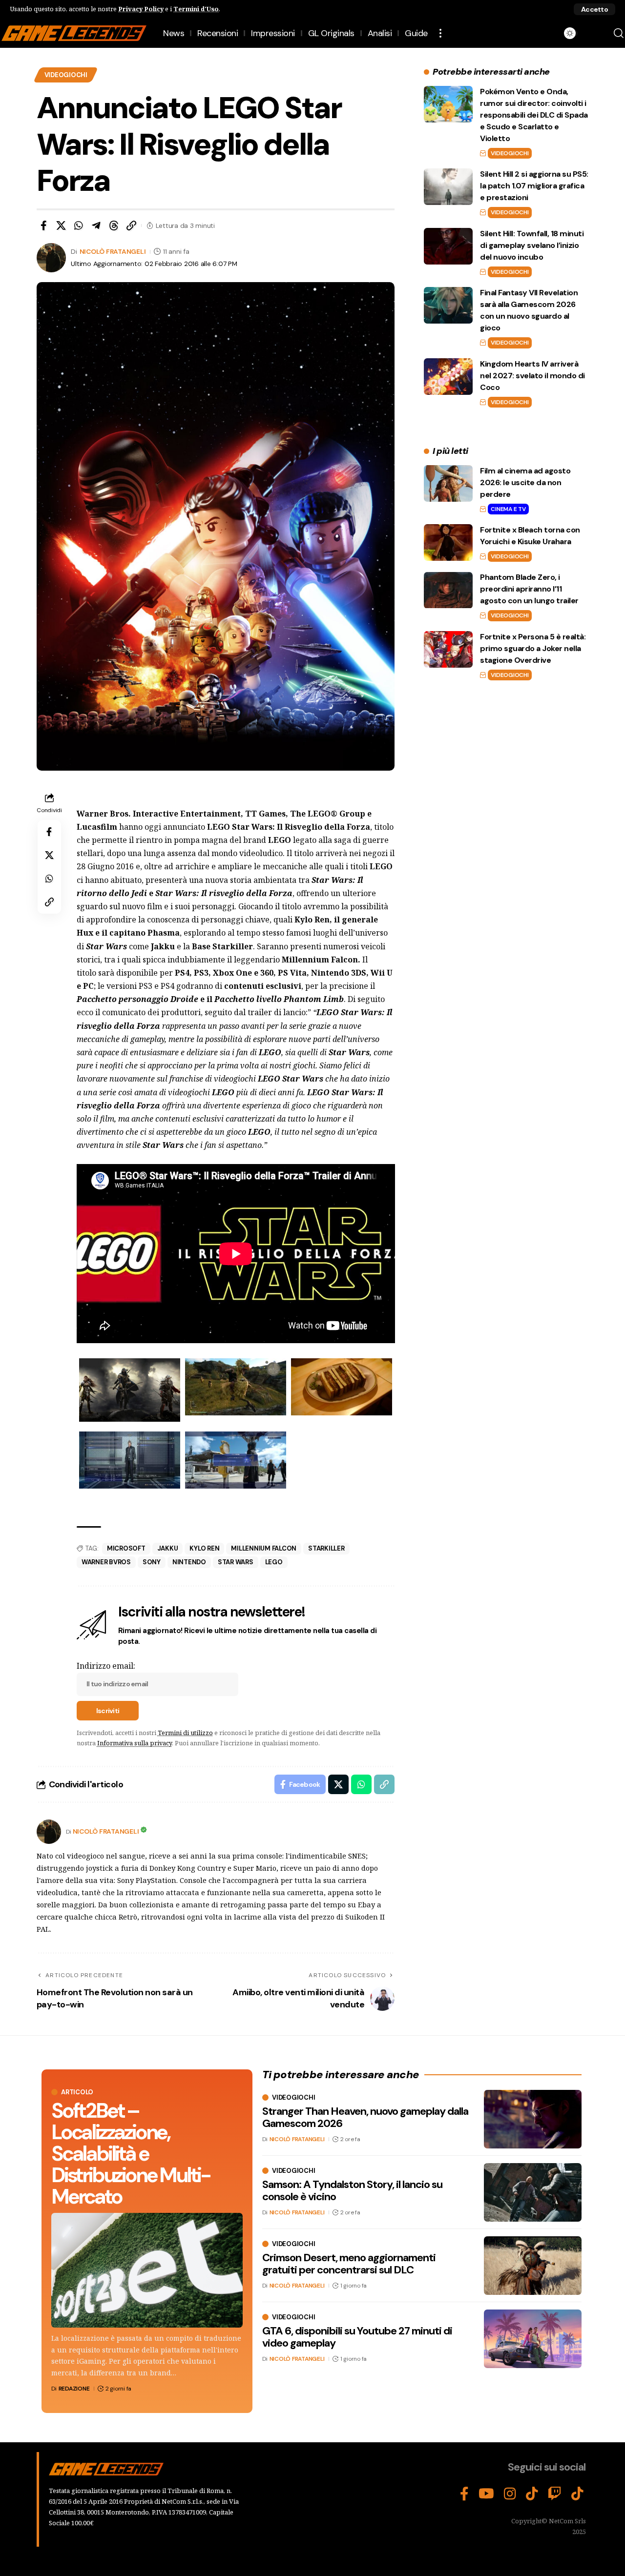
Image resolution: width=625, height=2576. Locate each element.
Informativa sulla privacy (135, 1743)
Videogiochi (66, 75)
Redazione (74, 2389)
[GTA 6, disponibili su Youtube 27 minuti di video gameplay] (533, 2339)
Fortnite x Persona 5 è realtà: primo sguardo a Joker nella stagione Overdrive (533, 648)
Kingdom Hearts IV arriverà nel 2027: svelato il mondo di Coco (532, 376)
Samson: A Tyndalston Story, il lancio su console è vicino (352, 2190)
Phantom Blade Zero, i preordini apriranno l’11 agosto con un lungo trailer (529, 589)
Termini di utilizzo (185, 1733)
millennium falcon (264, 1548)
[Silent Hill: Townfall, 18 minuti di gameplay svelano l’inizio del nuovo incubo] (448, 246)
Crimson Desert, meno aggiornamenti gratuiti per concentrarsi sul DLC (349, 2263)
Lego (274, 1562)
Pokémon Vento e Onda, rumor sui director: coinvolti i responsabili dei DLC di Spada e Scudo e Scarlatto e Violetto (534, 115)
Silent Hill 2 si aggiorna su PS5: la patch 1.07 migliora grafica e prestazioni (534, 186)
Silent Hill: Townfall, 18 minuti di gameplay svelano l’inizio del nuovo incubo (532, 245)
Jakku (168, 1548)
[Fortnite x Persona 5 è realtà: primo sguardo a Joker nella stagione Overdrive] (448, 649)
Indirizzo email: (106, 1666)
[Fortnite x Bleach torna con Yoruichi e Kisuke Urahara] (448, 542)
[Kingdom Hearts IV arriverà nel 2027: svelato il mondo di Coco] (448, 377)
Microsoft (126, 1548)
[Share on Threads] (114, 225)
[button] (594, 9)
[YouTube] (486, 2494)
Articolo (77, 2092)
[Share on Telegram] (96, 225)
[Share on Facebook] (43, 225)
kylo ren (204, 1548)
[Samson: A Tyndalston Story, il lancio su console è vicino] (533, 2192)
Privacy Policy (141, 9)
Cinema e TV (508, 509)
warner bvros (106, 1562)
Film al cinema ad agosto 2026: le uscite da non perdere (525, 482)
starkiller (326, 1548)
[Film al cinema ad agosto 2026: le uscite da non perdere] (448, 483)
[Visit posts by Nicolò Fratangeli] (49, 1832)
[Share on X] (61, 225)
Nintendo (189, 1562)
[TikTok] (532, 2494)
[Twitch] (555, 2494)
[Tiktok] (577, 2494)
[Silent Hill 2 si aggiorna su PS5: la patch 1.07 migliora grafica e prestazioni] (448, 187)
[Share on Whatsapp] (79, 225)
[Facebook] (464, 2494)
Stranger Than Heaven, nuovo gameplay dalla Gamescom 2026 (365, 2117)
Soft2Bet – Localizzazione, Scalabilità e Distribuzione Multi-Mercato (131, 2154)
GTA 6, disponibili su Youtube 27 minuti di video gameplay (357, 2337)
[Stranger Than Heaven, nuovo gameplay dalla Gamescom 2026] (533, 2119)
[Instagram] (510, 2494)
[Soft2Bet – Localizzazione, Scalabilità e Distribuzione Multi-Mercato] (147, 2270)
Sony (152, 1562)
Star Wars (236, 1562)
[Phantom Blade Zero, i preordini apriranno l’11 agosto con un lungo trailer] (448, 590)
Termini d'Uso (196, 9)
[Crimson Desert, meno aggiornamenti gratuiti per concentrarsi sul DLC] (533, 2266)
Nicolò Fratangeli (113, 251)
